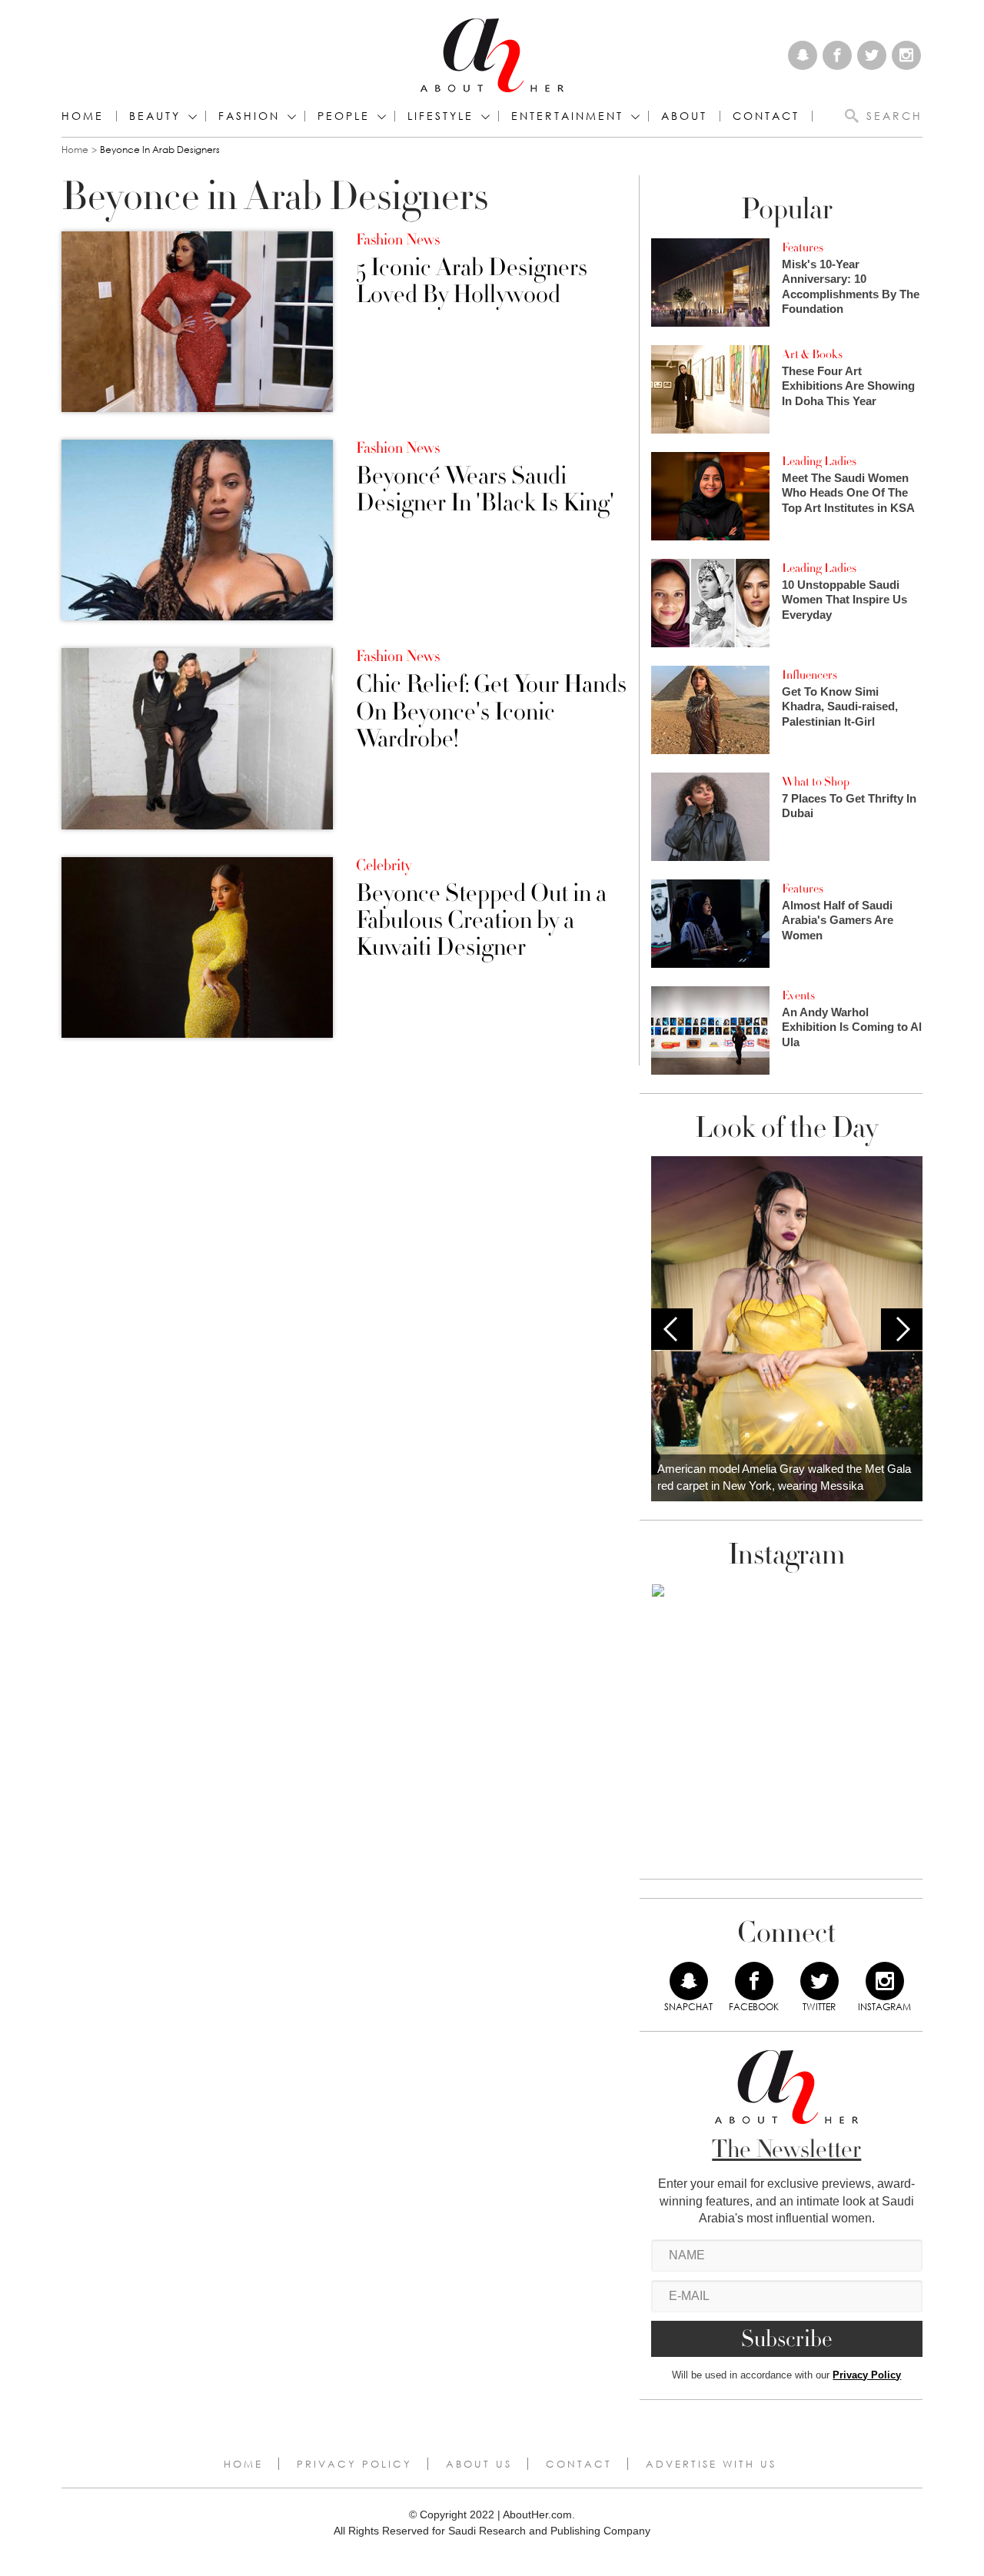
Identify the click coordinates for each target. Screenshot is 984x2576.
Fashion (249, 116)
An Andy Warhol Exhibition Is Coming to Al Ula (852, 1027)
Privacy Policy (867, 2375)
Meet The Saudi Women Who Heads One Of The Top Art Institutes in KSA (848, 493)
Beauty (155, 116)
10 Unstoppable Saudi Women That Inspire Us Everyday (844, 600)
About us (479, 2464)
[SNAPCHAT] (689, 1981)
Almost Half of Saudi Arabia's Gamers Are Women (838, 920)
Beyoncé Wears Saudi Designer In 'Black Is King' (485, 490)
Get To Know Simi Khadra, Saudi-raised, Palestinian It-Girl (840, 706)
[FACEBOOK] (754, 1981)
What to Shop (816, 782)
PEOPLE (344, 116)
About (684, 116)
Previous (672, 1329)
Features (803, 248)
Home (83, 116)
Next (902, 1329)
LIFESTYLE (440, 116)
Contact (579, 2464)
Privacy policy (354, 2464)
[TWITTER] (819, 1981)
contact (766, 116)
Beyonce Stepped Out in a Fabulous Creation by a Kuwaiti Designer (481, 921)
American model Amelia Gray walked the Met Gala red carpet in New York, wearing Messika (784, 1477)
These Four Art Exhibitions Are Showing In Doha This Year (848, 386)
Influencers (809, 675)
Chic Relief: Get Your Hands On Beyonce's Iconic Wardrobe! (491, 712)
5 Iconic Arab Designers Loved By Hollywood (472, 281)
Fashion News (398, 240)
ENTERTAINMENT (567, 116)
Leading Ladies (819, 461)
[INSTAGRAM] (885, 1981)
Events (798, 995)
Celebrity (384, 866)
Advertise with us (711, 2464)
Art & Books (812, 354)
